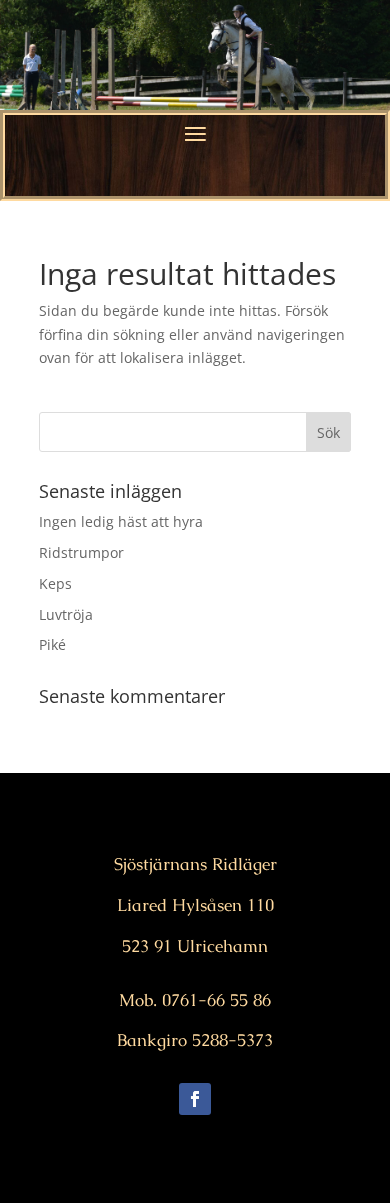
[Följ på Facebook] (195, 1099)
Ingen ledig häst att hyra (121, 521)
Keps (55, 583)
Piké (52, 644)
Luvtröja (66, 614)
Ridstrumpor (81, 552)
